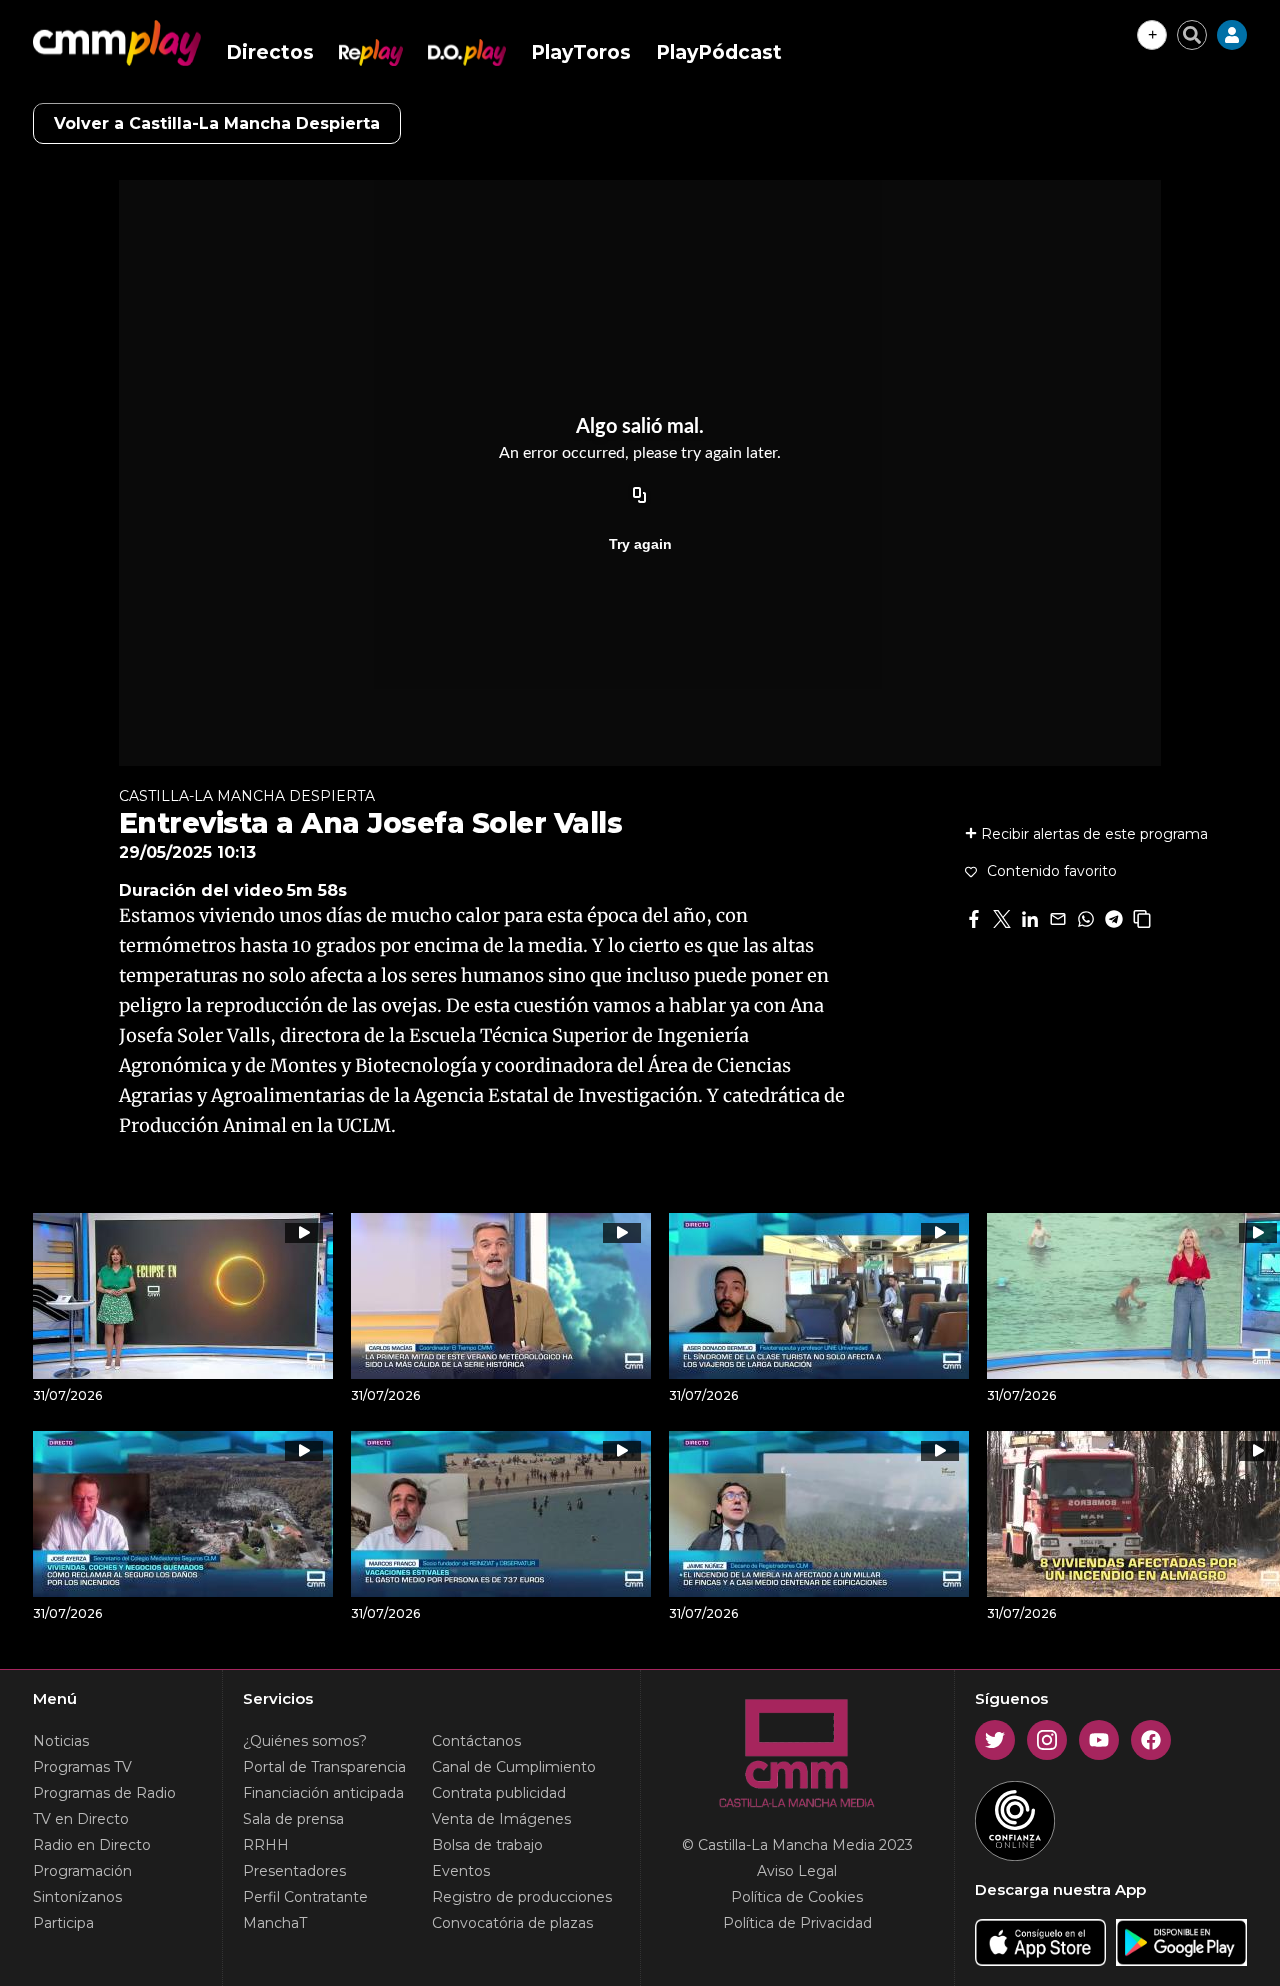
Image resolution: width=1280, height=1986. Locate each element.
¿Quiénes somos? (305, 1741)
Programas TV (82, 1767)
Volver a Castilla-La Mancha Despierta (217, 123)
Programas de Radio (104, 1793)
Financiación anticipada (323, 1793)
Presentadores (294, 1871)
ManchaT (275, 1923)
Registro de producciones (522, 1897)
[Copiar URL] (640, 496)
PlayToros (581, 52)
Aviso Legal (797, 1871)
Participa (63, 1923)
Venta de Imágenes (501, 1819)
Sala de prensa (293, 1819)
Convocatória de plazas (512, 1923)
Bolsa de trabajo (487, 1845)
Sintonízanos (77, 1897)
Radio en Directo (92, 1845)
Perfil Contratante (305, 1897)
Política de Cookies (797, 1897)
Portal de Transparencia (324, 1767)
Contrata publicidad (499, 1793)
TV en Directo (81, 1819)
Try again (640, 544)
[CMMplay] (117, 43)
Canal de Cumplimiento (514, 1767)
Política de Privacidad (797, 1923)
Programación (82, 1871)
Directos (270, 52)
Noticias (61, 1741)
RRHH (266, 1845)
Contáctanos (476, 1741)
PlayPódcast (719, 52)
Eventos (461, 1871)
